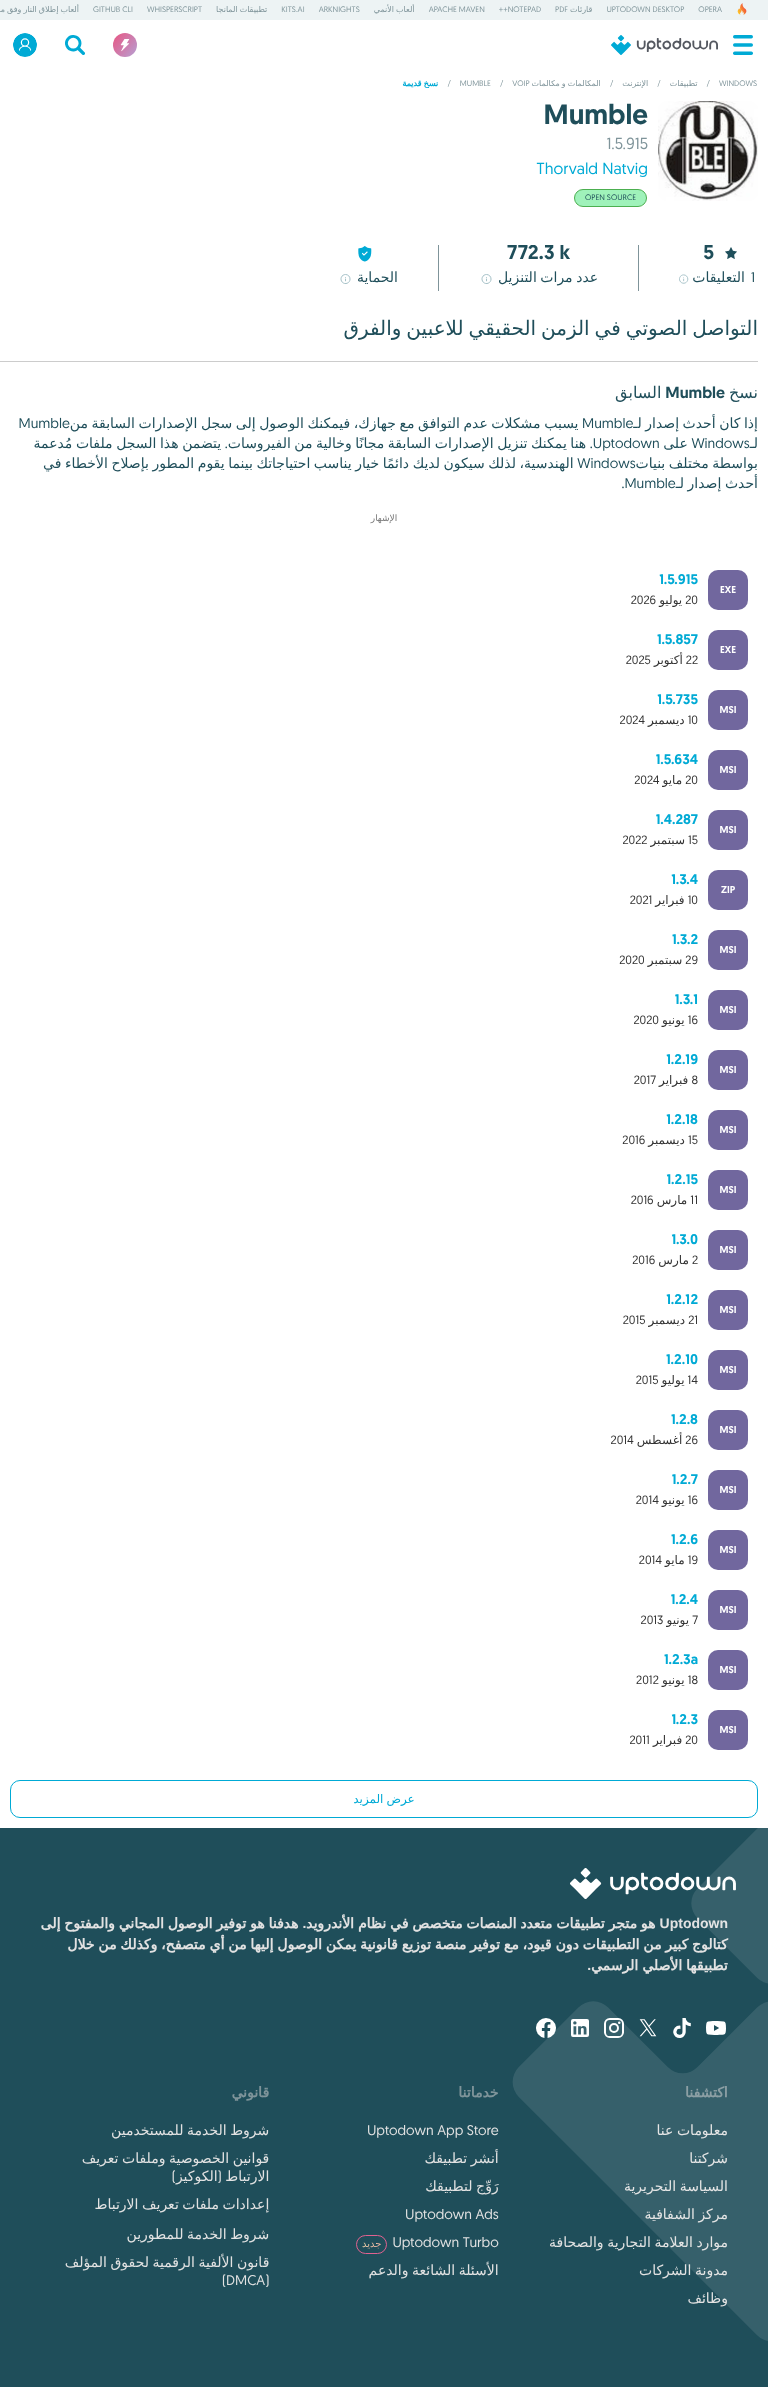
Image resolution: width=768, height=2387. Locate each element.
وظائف (707, 2298)
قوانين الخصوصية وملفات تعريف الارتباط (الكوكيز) (175, 2167)
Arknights (339, 10)
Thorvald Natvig (592, 169)
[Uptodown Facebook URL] (546, 2030)
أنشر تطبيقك (461, 2158)
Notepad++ (520, 10)
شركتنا (708, 2158)
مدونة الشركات (683, 2270)
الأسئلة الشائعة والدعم (433, 2270)
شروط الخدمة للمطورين (197, 2234)
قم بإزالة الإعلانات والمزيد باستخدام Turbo (393, 533)
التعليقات (723, 277)
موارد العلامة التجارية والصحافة (638, 2242)
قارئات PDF (573, 10)
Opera (710, 10)
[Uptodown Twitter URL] (648, 2030)
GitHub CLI (113, 10)
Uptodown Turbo (430, 2242)
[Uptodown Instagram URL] (614, 2030)
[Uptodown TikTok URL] (682, 2030)
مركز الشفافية (686, 2214)
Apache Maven (457, 10)
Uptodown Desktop (645, 10)
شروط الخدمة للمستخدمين (190, 2130)
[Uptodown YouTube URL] (716, 2030)
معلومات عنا (692, 2130)
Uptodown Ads (451, 2214)
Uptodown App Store (432, 2130)
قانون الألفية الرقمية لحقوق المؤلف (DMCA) (167, 2271)
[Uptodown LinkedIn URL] (580, 2030)
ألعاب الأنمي (394, 10)
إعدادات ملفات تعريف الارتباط (181, 2204)
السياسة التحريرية (676, 2186)
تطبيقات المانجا (241, 10)
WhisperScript (174, 10)
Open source (610, 198)
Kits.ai (292, 10)
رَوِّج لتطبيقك (461, 2186)
